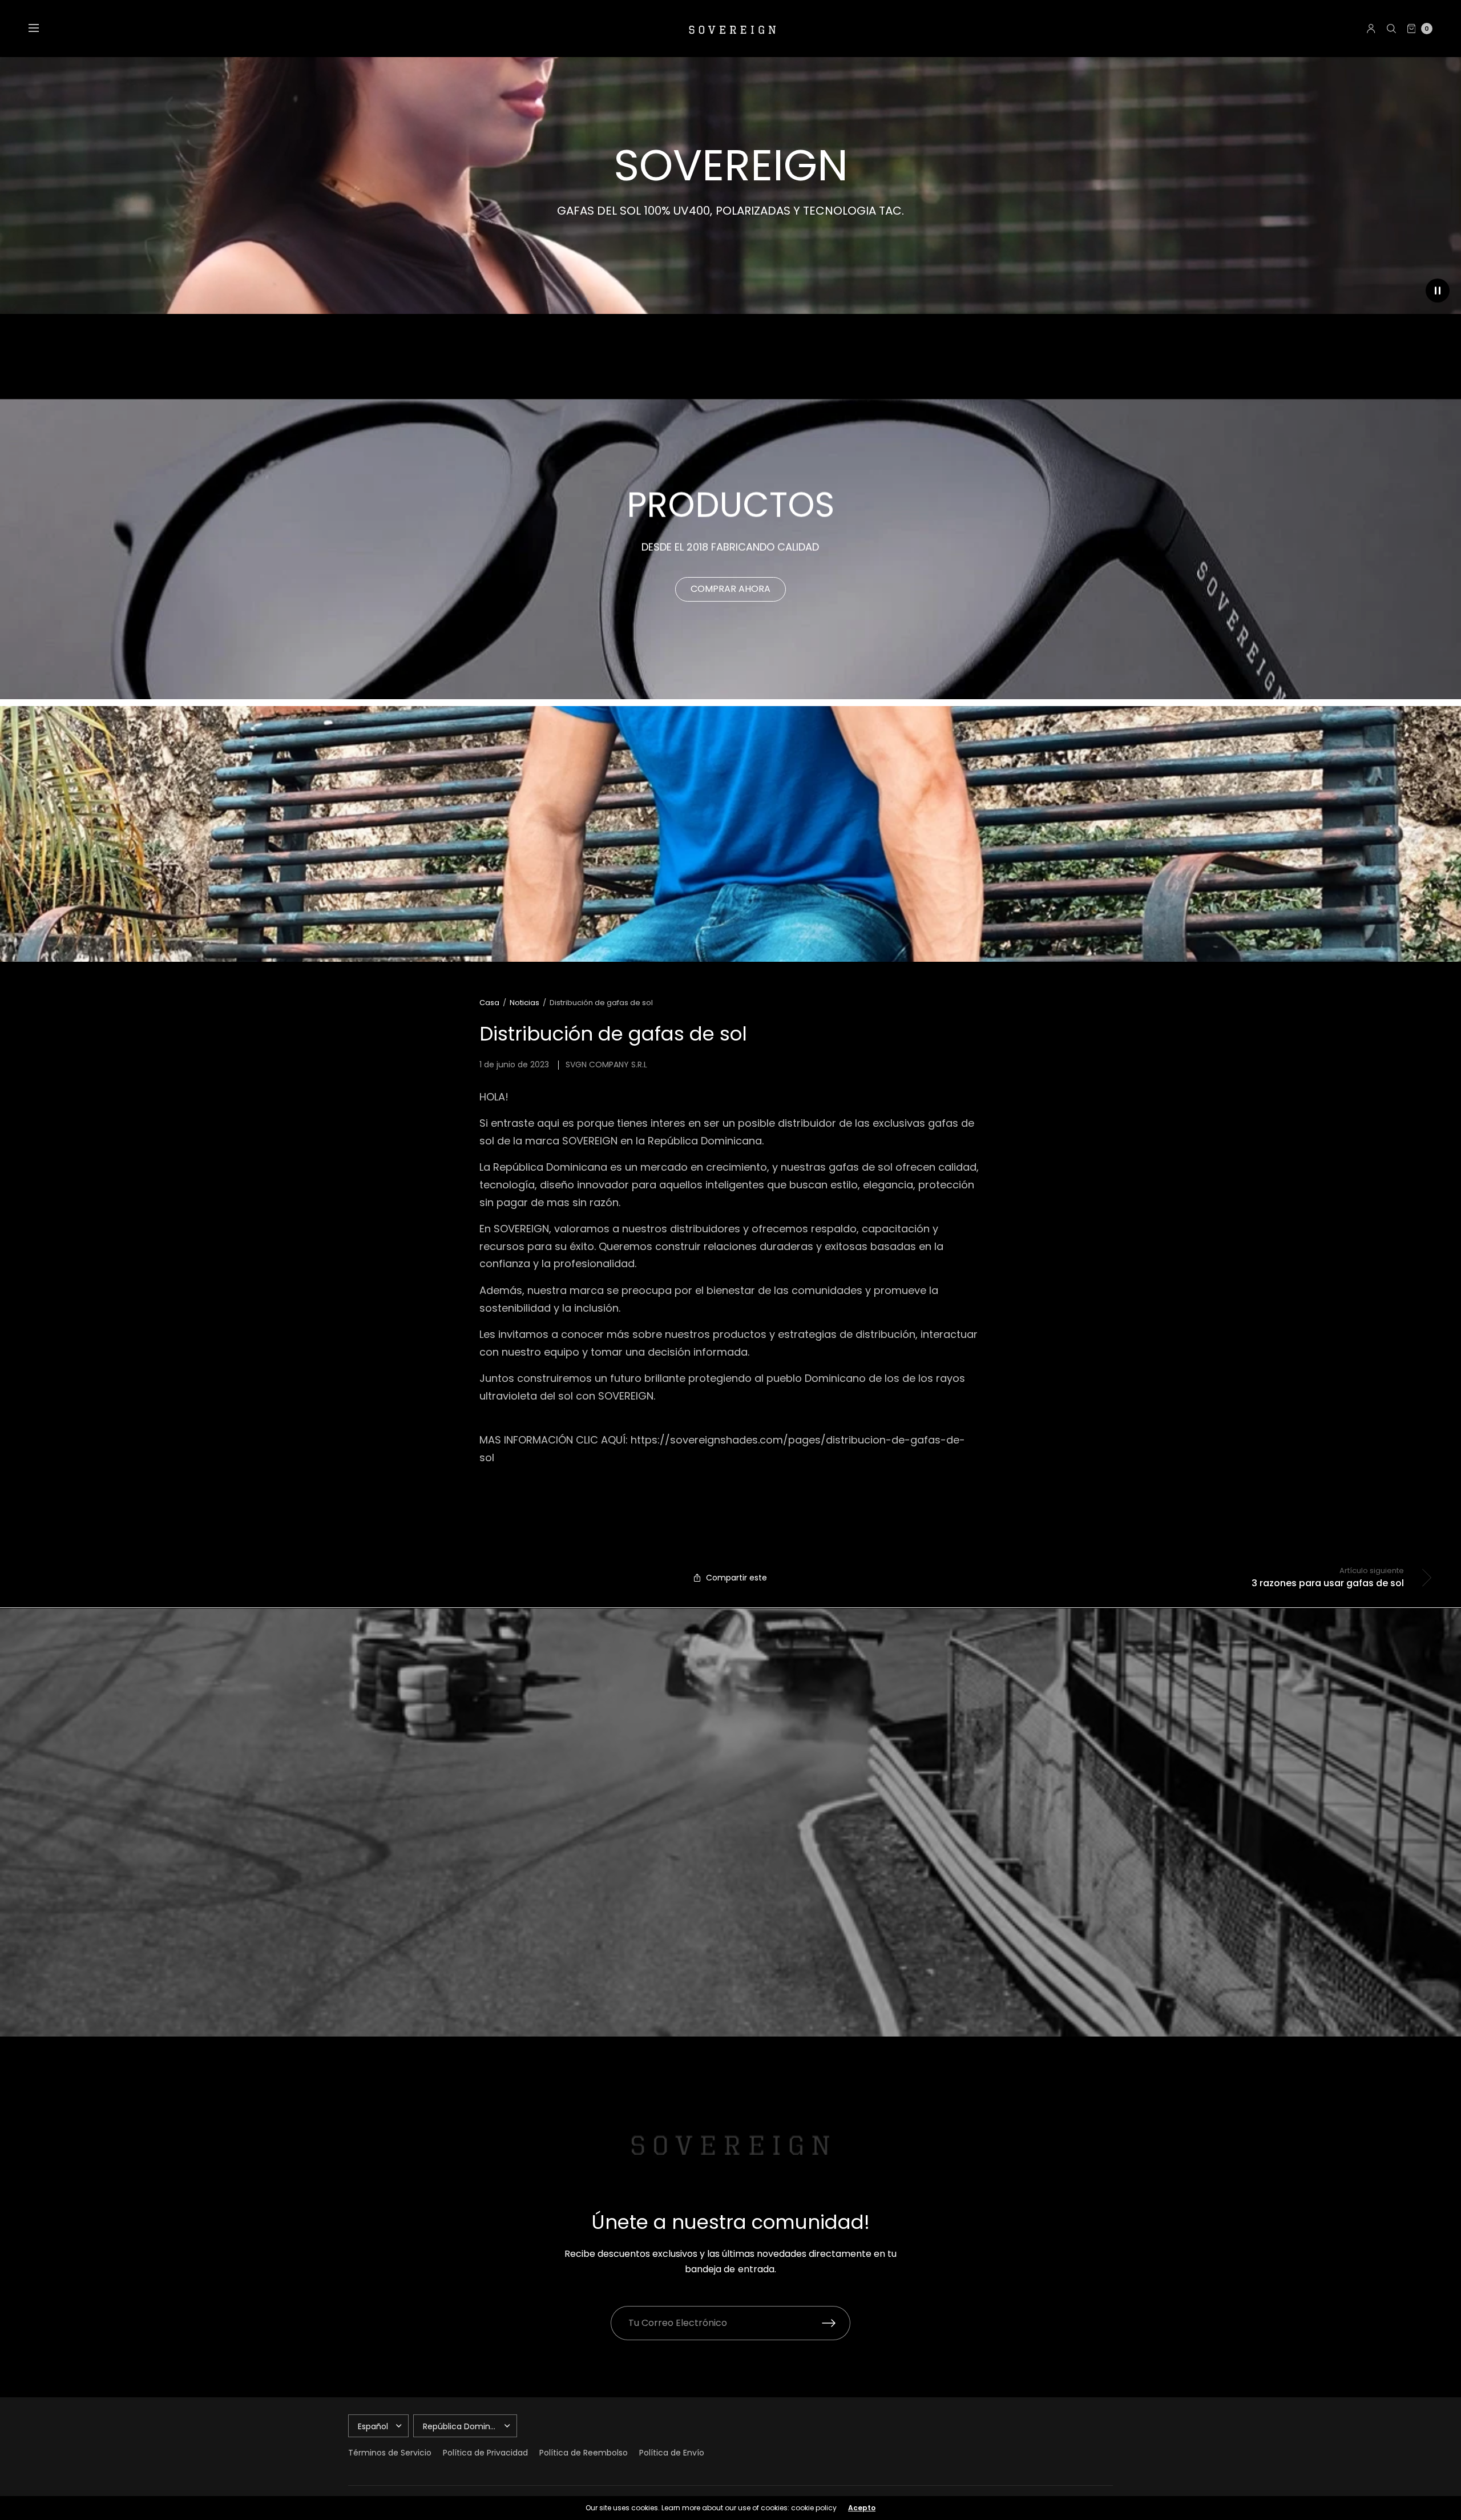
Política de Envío (672, 2453)
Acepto (862, 2508)
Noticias (524, 1003)
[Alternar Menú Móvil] (41, 29)
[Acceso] (1371, 29)
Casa (489, 1003)
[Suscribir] (836, 2323)
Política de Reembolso (584, 2453)
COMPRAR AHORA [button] (730, 589)
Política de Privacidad (485, 2453)
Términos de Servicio (390, 2453)
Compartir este (736, 1578)
